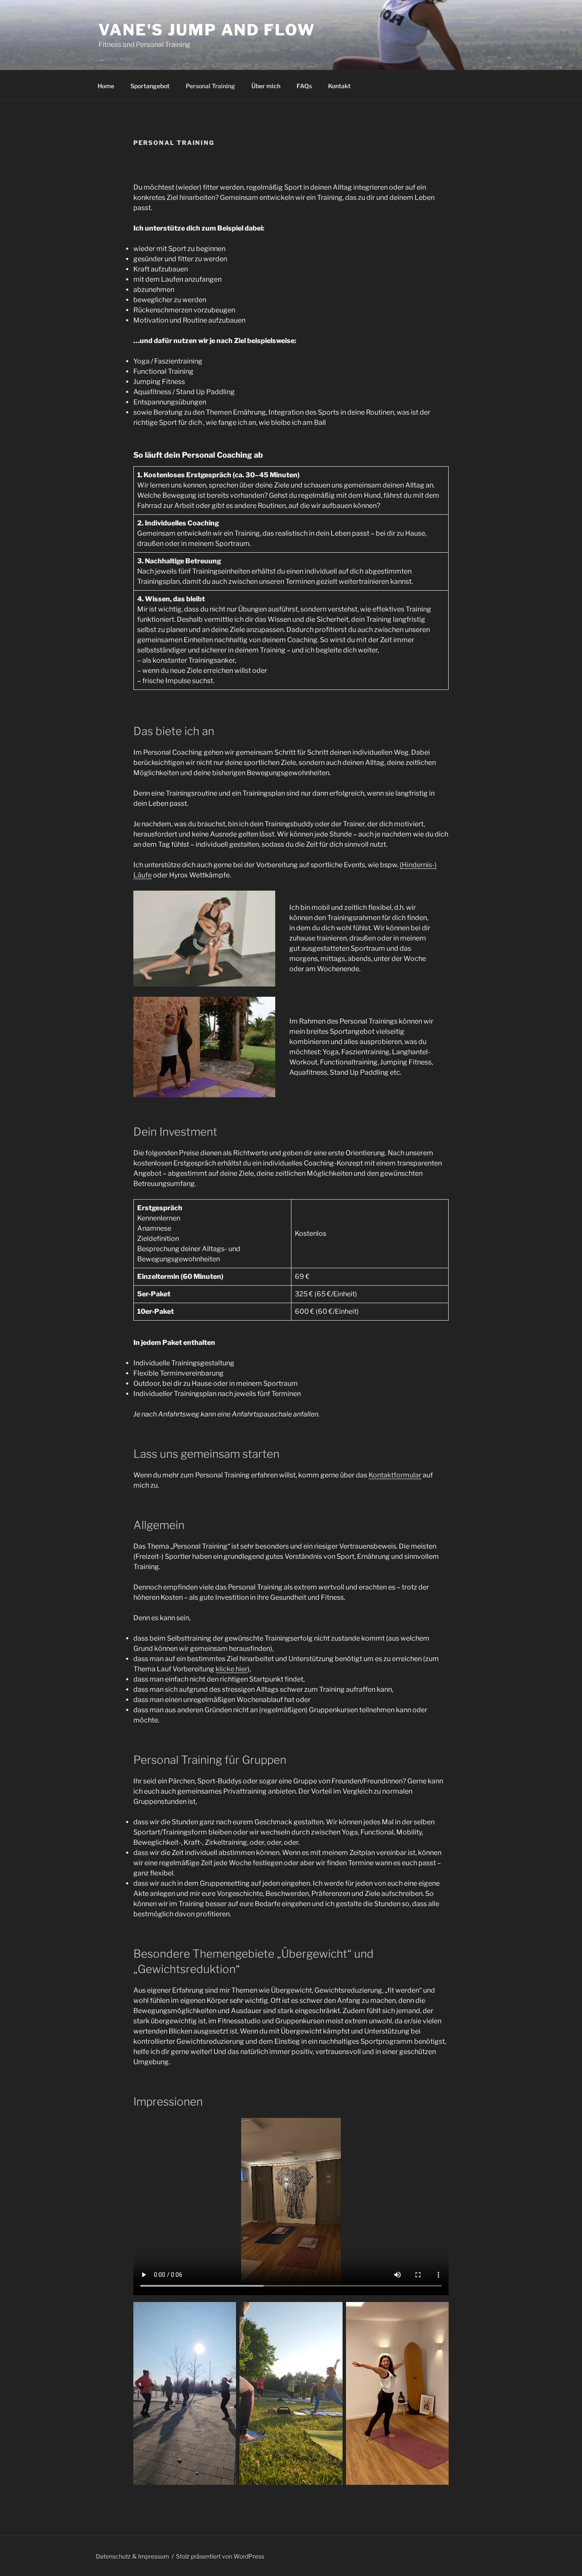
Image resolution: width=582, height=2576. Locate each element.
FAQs (304, 86)
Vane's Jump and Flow (207, 30)
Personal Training (210, 86)
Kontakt (339, 86)
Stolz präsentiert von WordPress (220, 2556)
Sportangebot (150, 86)
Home (106, 86)
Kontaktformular (395, 1475)
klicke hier (232, 1669)
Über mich (266, 86)
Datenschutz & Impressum (133, 2556)
